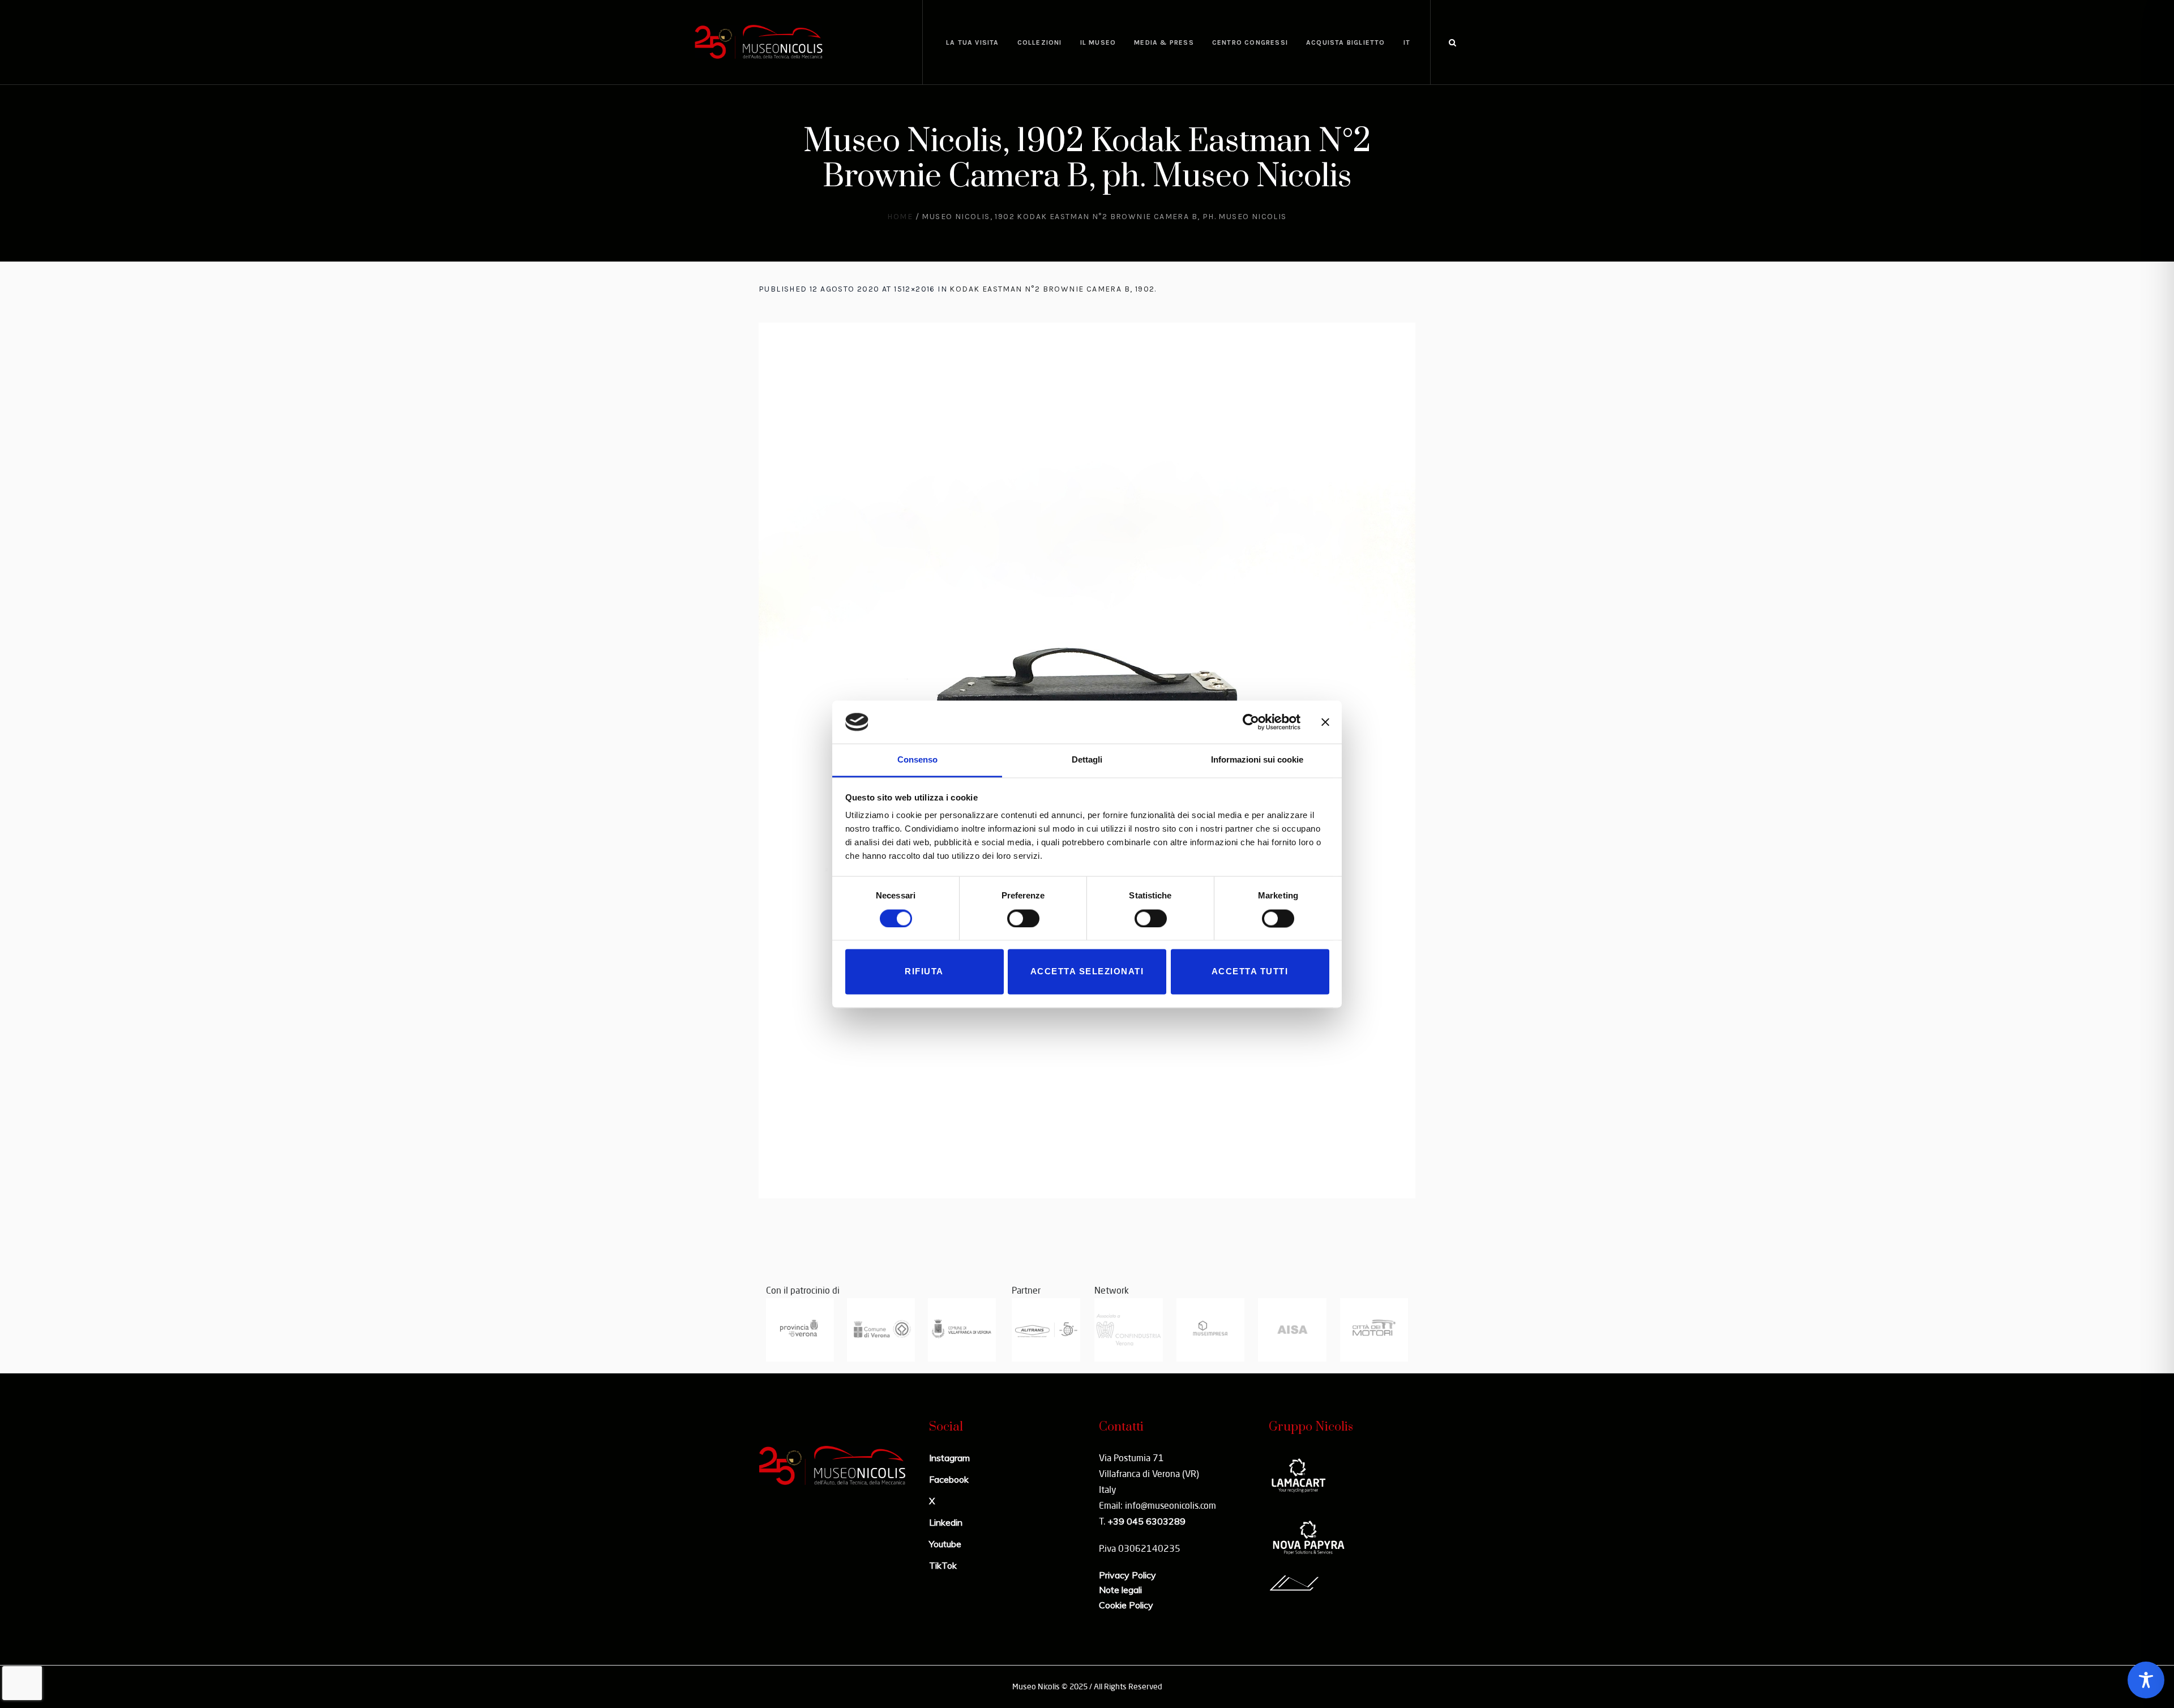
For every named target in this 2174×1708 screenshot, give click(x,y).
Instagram (949, 1458)
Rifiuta (924, 972)
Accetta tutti (1250, 972)
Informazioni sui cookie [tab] (1257, 760)
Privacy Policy (1127, 1575)
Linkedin (946, 1522)
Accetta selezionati (1087, 972)
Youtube (945, 1544)
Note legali (1120, 1590)
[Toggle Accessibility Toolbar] (2146, 1680)
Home (900, 217)
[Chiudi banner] (1325, 722)
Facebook (949, 1479)
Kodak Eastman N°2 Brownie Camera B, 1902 (1052, 289)
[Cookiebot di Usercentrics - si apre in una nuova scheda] (1251, 722)
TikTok (943, 1565)
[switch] (1023, 918)
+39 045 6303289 (1146, 1521)
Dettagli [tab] (1087, 760)
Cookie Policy (1126, 1605)
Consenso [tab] (917, 760)
